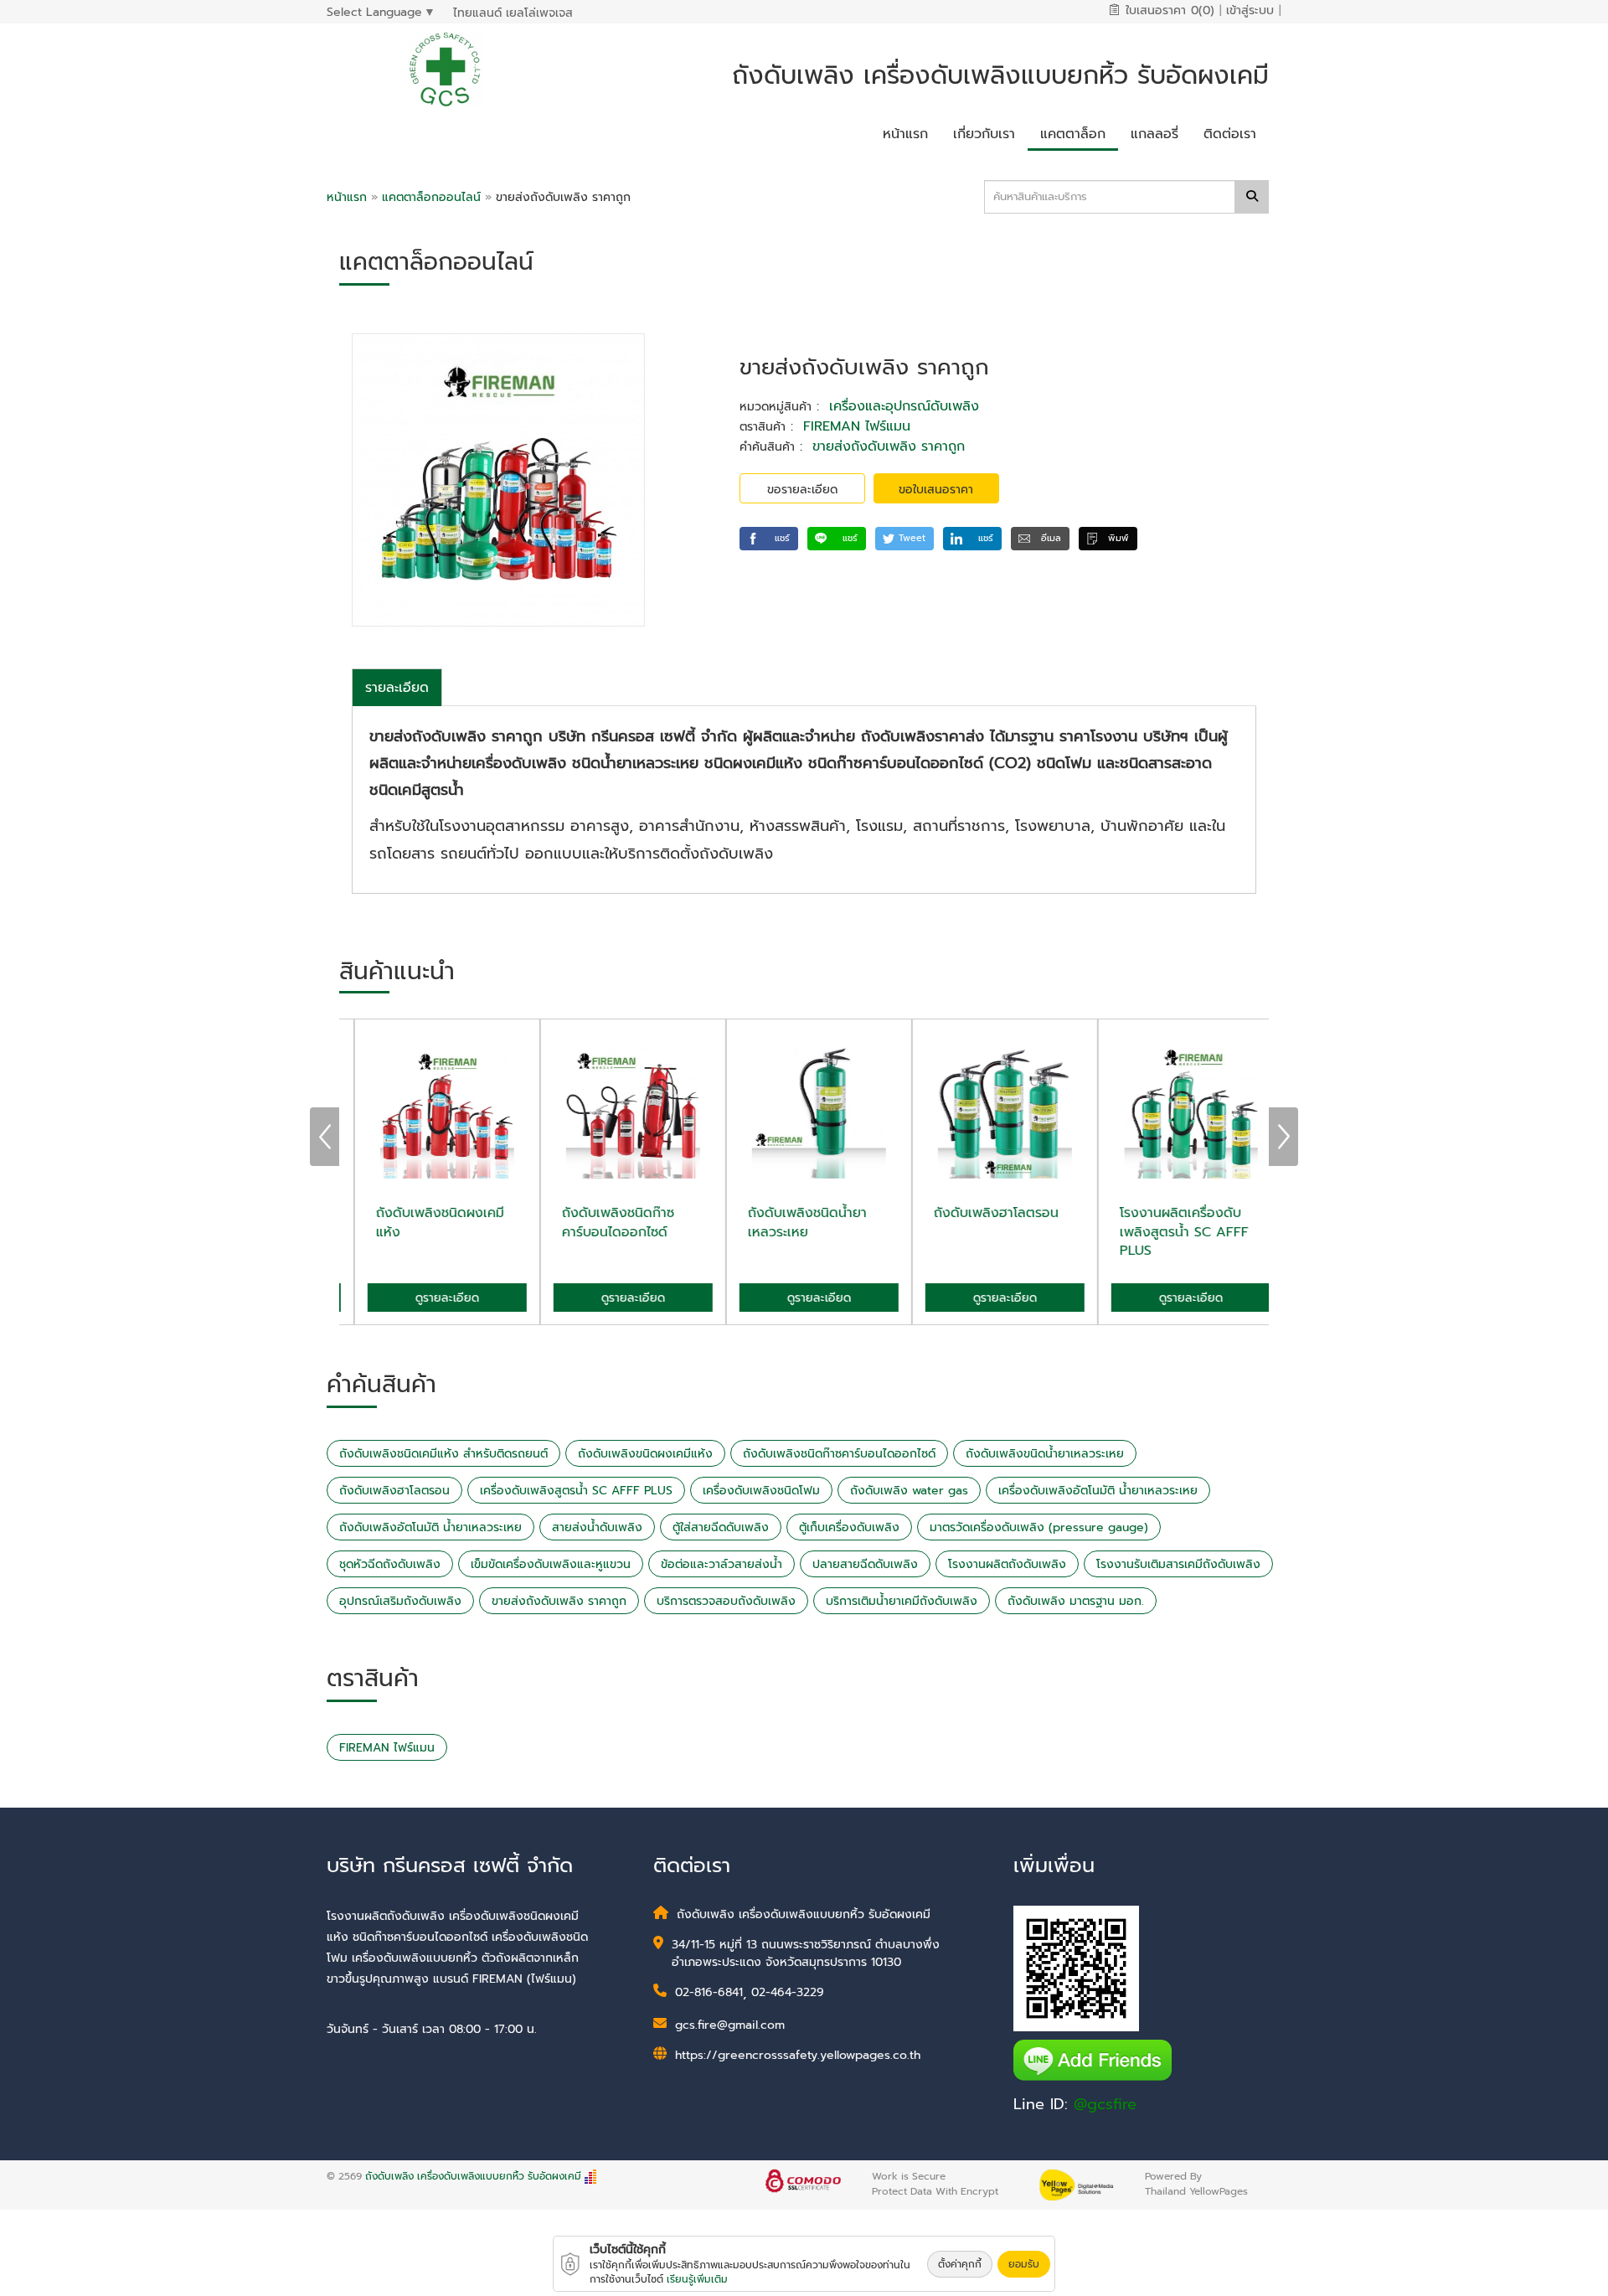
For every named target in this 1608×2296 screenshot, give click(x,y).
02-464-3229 (788, 1992)
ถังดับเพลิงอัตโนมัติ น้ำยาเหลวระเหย (430, 1527)
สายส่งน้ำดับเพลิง (597, 1527)
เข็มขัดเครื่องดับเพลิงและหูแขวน (551, 1564)
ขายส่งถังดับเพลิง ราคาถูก (889, 446)
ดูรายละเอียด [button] (432, 1298)
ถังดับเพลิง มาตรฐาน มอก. (1076, 1601)
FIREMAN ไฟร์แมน (857, 426)
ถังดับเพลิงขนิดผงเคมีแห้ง (645, 1454)
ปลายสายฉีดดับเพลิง (865, 1564)
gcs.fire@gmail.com (730, 2025)
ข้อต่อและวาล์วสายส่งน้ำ (722, 1564)
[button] (769, 539)
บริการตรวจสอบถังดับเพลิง (726, 1601)
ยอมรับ (1024, 2264)
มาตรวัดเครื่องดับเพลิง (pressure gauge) (1039, 1527)
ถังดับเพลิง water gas (909, 1491)
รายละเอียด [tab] (397, 688)
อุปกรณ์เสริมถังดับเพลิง (400, 1601)
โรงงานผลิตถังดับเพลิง (1007, 1564)
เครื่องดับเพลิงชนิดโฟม (761, 1491)
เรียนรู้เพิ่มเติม (697, 2279)
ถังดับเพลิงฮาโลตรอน (394, 1491)
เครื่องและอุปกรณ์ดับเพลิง (904, 406)
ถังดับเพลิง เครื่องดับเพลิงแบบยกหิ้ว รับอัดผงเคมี (473, 2176)
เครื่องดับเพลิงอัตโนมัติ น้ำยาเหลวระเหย (1098, 1491)
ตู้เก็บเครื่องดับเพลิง (849, 1527)
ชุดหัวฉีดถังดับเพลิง (390, 1564)
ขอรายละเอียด (802, 490)
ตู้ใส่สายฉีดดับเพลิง (721, 1527)
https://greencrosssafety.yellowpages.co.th (798, 2055)
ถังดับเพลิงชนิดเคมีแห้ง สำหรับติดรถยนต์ (443, 1454)
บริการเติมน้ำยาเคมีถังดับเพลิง (902, 1601)
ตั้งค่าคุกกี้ (960, 2264)
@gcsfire (1105, 2104)
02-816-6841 (709, 1992)
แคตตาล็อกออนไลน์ (433, 197)
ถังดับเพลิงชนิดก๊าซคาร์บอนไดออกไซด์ (839, 1454)
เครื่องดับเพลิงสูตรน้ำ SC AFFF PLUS (576, 1491)
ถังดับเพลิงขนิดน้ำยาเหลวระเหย (1045, 1454)
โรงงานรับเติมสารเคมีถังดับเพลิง (1178, 1564)
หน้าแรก (347, 197)
